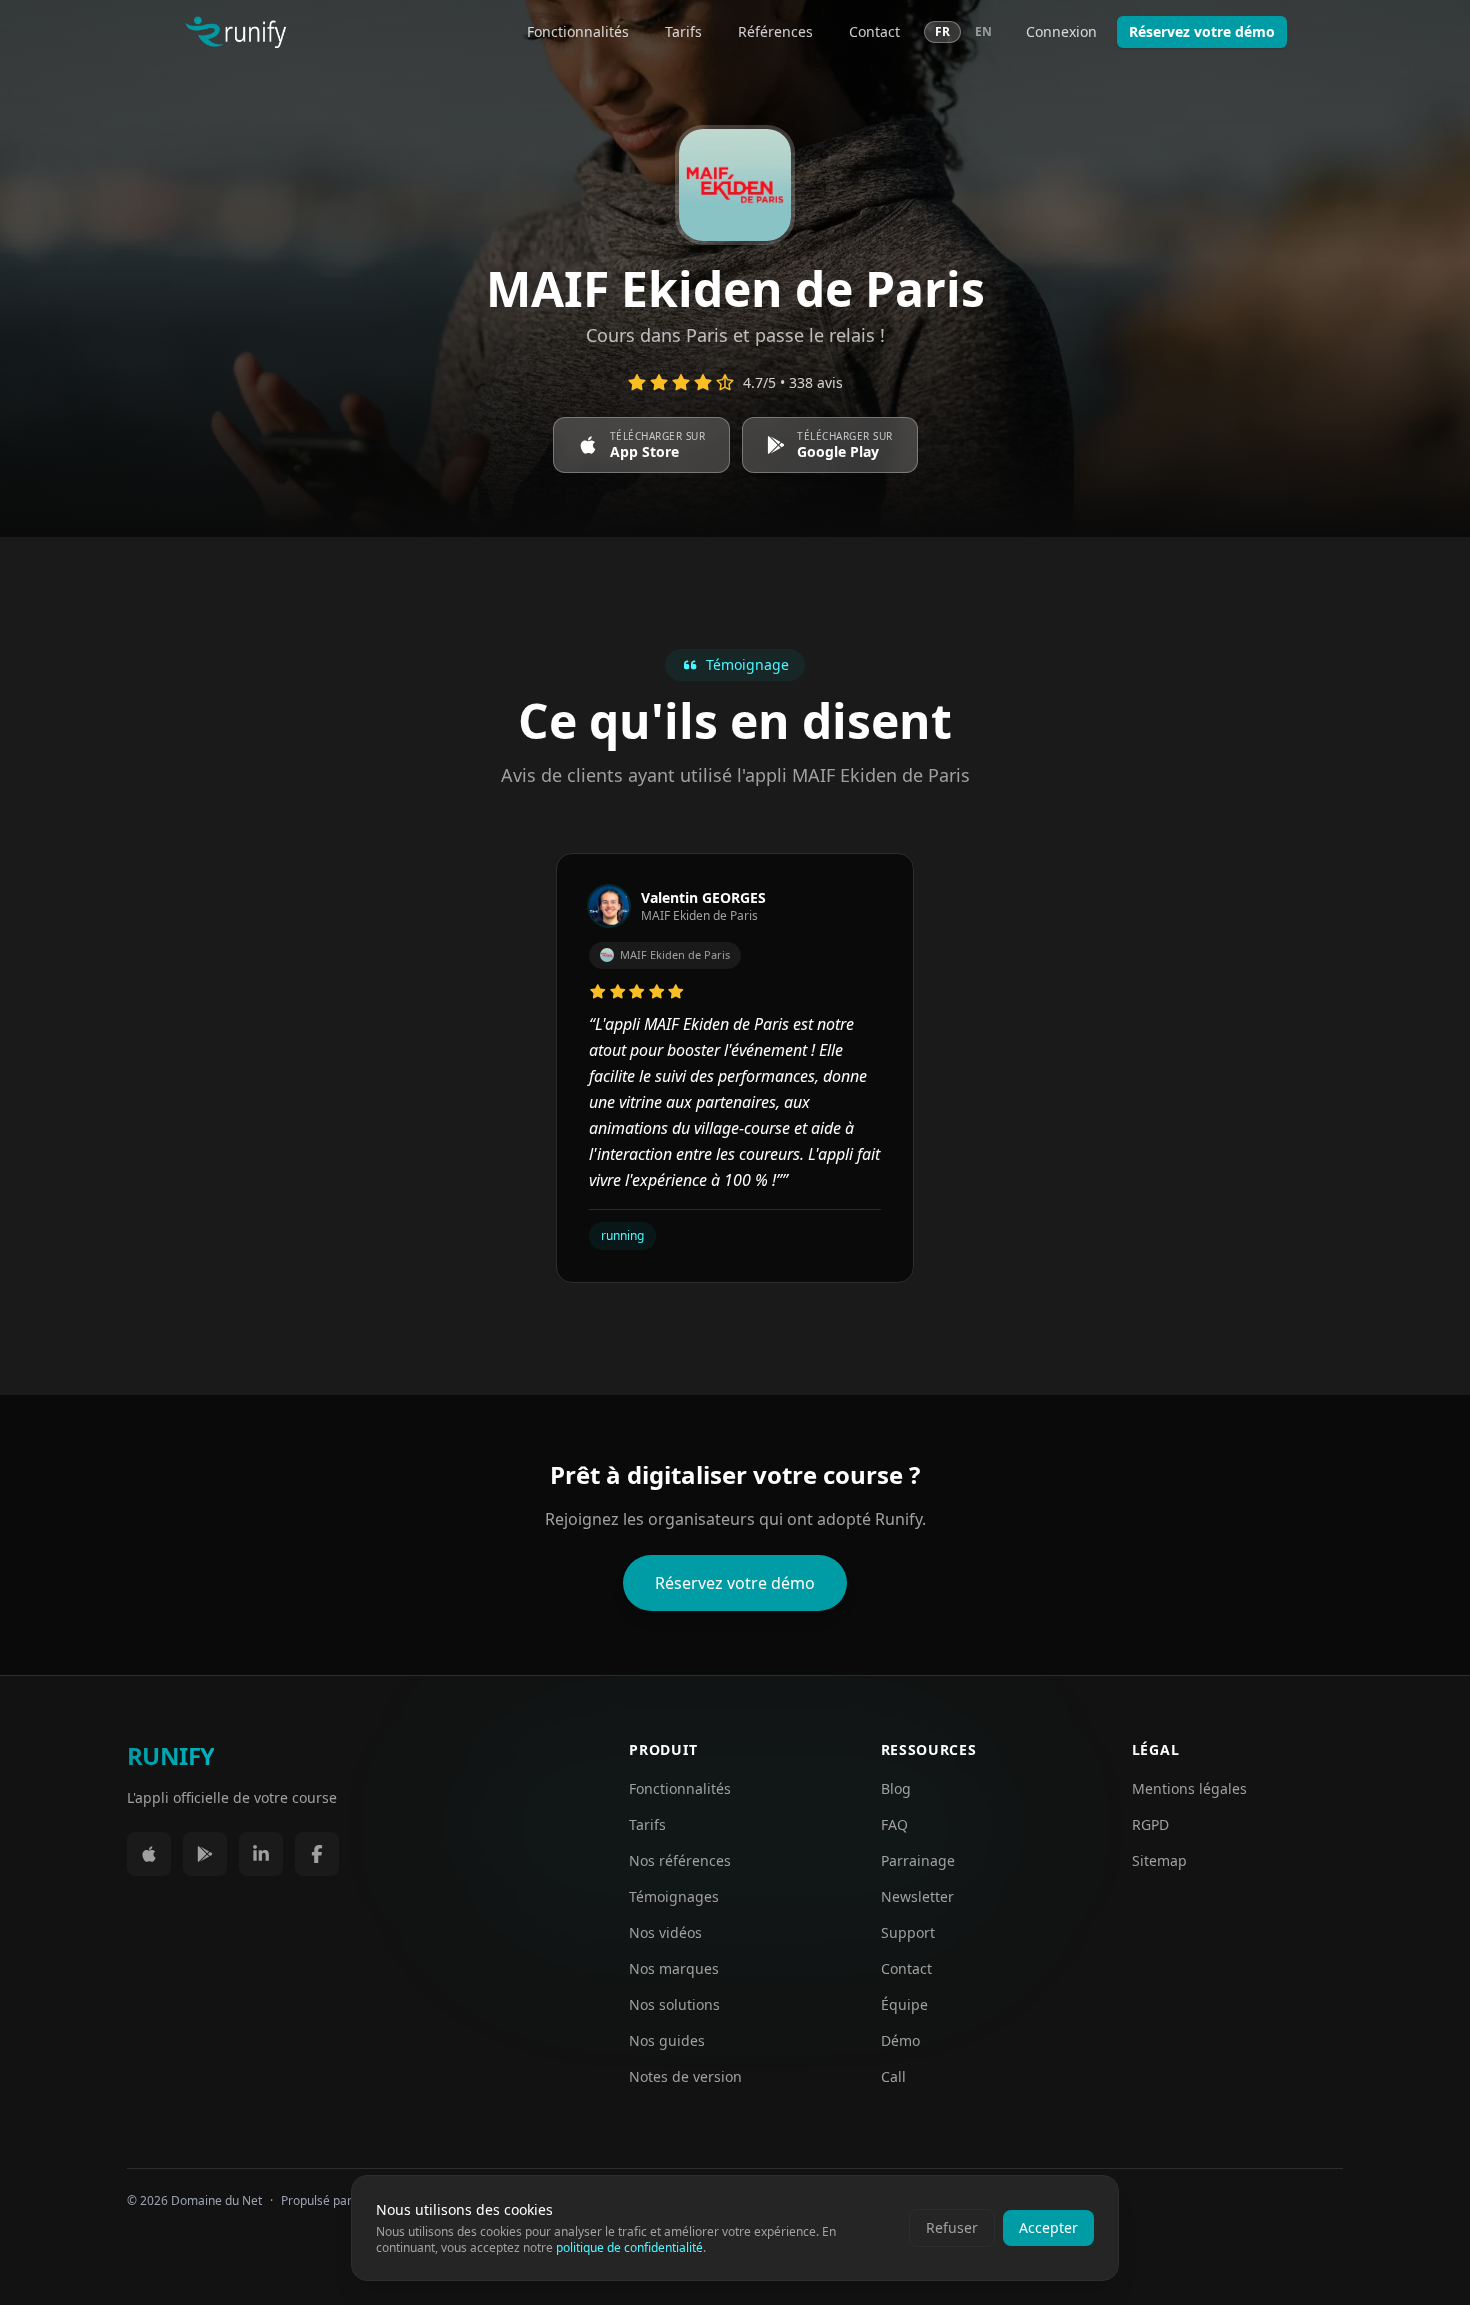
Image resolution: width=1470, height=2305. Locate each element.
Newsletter (917, 1896)
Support (908, 1932)
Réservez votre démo (1202, 31)
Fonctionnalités (578, 31)
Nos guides (667, 2040)
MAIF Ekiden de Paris (675, 954)
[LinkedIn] (261, 1854)
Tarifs (683, 31)
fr (942, 31)
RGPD (1150, 1824)
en (983, 31)
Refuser (952, 2227)
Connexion (1061, 31)
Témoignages (674, 1896)
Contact (874, 31)
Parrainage (918, 1860)
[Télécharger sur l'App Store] (149, 1854)
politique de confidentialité (629, 2247)
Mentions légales (1189, 1788)
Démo (900, 2040)
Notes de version (685, 2076)
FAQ (894, 1824)
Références (775, 31)
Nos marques (674, 1968)
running (622, 1235)
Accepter (1048, 2227)
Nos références (680, 1860)
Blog (896, 1788)
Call (893, 2076)
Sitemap (1159, 1860)
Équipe (904, 2004)
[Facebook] (317, 1854)
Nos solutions (674, 2004)
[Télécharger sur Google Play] (205, 1854)
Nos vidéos (665, 1932)
